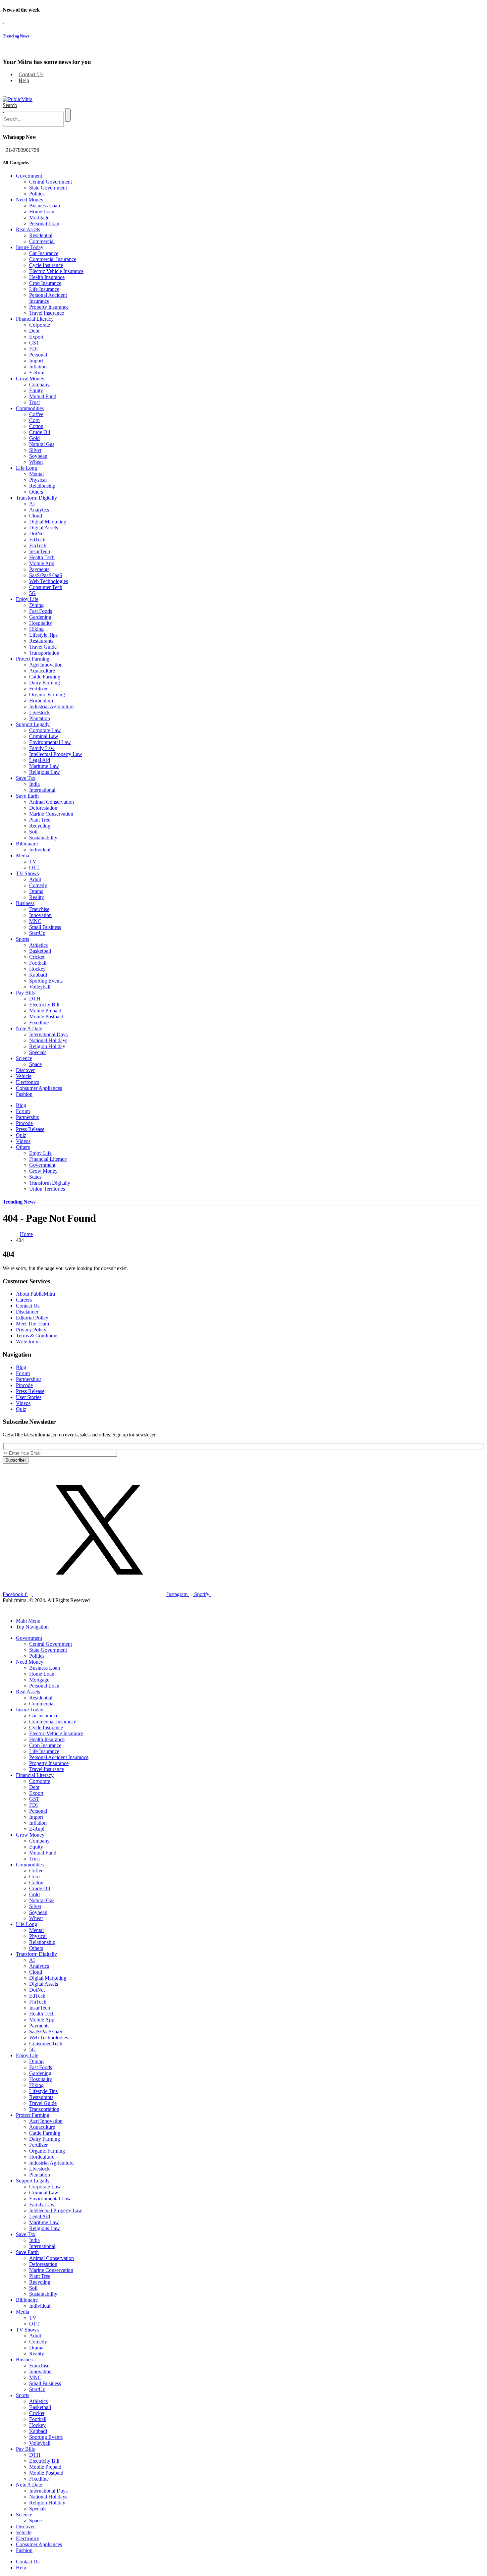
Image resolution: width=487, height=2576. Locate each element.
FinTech (38, 545)
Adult (35, 879)
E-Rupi (37, 373)
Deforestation (43, 808)
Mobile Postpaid (46, 1017)
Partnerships (29, 1379)
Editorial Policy (32, 1318)
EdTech (37, 539)
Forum (23, 1111)
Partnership (28, 1117)
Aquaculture (42, 671)
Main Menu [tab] (28, 1621)
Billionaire (27, 844)
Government (29, 176)
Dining (36, 605)
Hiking (36, 629)
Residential (41, 235)
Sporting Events (46, 981)
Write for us (28, 1342)
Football (38, 963)
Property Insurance (49, 307)
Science (24, 1058)
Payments (39, 569)
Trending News (16, 36)
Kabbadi (38, 975)
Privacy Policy (31, 1330)
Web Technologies (49, 581)
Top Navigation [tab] (32, 1627)
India (34, 784)
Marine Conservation (51, 814)
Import (36, 361)
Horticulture (42, 700)
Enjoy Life (27, 599)
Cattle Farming (45, 677)
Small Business (45, 927)
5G (32, 593)
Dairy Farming (45, 683)
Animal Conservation (52, 802)
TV (33, 861)
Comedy (38, 885)
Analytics (39, 510)
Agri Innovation (46, 665)
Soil (33, 832)
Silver (35, 450)
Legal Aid (40, 760)
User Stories (29, 1397)
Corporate (40, 325)
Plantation (40, 718)
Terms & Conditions (37, 1336)
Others (36, 492)
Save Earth (27, 796)
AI (32, 504)
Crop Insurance (45, 283)
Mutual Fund (43, 396)
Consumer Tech (46, 587)
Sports (23, 939)
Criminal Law (44, 736)
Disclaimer (27, 1312)
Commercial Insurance (53, 259)
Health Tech (42, 557)
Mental (36, 474)
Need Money (30, 200)
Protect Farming (33, 659)
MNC (35, 921)
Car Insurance (44, 253)
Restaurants (41, 641)
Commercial (42, 241)
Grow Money (30, 378)
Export (36, 337)
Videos (23, 1141)
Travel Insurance (47, 313)
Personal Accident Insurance (48, 298)
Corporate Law (45, 730)
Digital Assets (44, 528)
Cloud (36, 516)
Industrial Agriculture (51, 706)
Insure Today (30, 247)
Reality (37, 897)
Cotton (36, 426)
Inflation (38, 367)
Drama (36, 891)
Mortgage (39, 217)
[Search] (68, 115)
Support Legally (33, 724)
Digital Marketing (48, 522)
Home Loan (42, 212)
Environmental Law (50, 742)
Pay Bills (25, 993)
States (35, 1177)
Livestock (39, 712)
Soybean (38, 456)
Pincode (24, 1123)
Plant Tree (40, 820)
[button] (10, 105)
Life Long (27, 468)
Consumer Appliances (39, 1088)
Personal (38, 355)
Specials (38, 1052)
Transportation (44, 653)
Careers (24, 1300)
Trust (34, 402)
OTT (34, 867)
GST (34, 343)
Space (35, 1064)
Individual (40, 850)
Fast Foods (41, 611)
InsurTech (40, 551)
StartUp (37, 933)
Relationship (42, 486)
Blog (21, 1105)
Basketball (40, 951)
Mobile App (42, 563)
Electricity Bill (44, 1005)
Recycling (40, 826)
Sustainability (43, 838)
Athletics (38, 945)
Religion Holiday (47, 1046)
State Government (48, 188)
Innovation (40, 915)
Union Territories (47, 1189)
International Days (48, 1034)
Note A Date (29, 1028)
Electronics (27, 1082)
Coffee (36, 414)
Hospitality (41, 623)
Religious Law (45, 772)
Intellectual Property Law (56, 754)
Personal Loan (44, 223)
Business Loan (45, 206)
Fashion (24, 1094)
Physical (38, 480)
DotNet (37, 534)
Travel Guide (43, 647)
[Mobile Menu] (5, 92)
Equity (36, 390)
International (42, 790)
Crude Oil (40, 432)
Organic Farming (47, 695)
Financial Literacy (35, 319)
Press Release (30, 1129)
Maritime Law (44, 766)
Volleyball (40, 987)
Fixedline (39, 1022)
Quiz (21, 1135)
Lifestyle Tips (43, 635)
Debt (34, 331)
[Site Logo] (18, 99)
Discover (25, 1070)
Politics (37, 194)
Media (23, 856)
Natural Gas (42, 444)
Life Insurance (44, 289)
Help (24, 80)
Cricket (37, 957)
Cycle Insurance (46, 265)
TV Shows (27, 873)
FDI (33, 349)
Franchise (39, 909)
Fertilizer (38, 689)
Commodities (30, 408)
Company (39, 384)
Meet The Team (32, 1324)
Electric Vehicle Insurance (56, 271)
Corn (34, 420)
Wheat (36, 462)
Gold (34, 438)
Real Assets (28, 229)
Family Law (42, 748)
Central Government (51, 182)
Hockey (37, 969)
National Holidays (48, 1040)
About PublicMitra (35, 1294)
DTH (35, 999)
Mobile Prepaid (45, 1011)
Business (25, 903)
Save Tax (26, 778)
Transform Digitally (36, 498)
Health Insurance (47, 277)
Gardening (40, 617)
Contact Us (31, 74)
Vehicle (24, 1076)
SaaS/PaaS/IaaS (46, 575)
